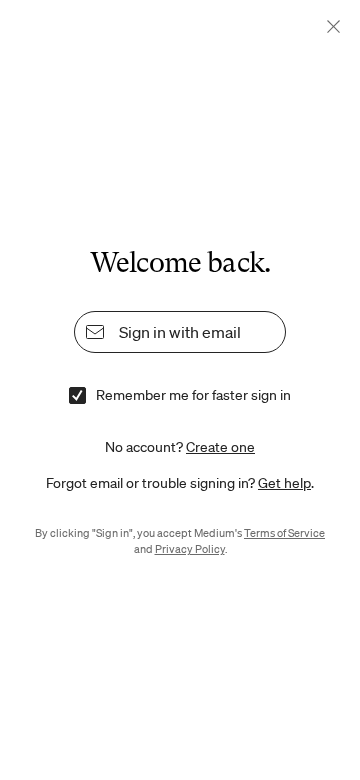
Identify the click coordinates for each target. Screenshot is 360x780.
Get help (284, 483)
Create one (220, 447)
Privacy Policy (190, 549)
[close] (333, 26)
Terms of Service (284, 533)
